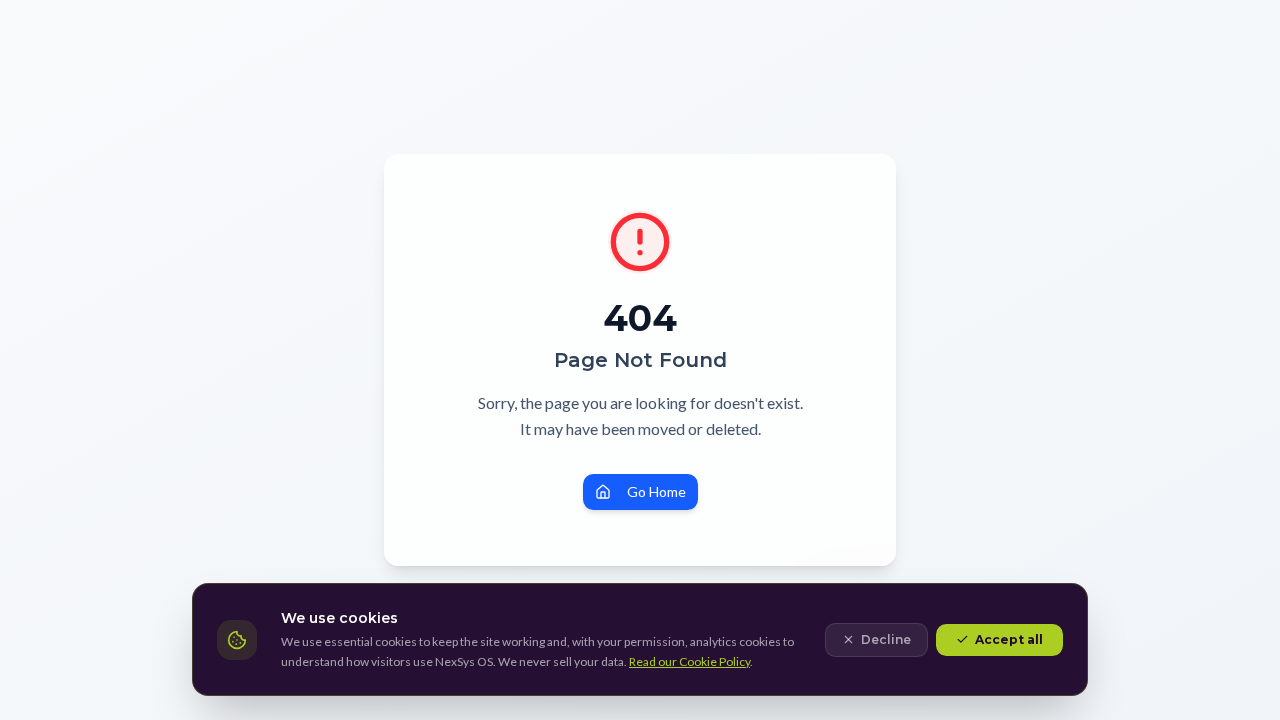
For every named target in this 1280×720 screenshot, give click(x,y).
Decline (886, 639)
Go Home (656, 491)
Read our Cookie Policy (689, 661)
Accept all (1009, 639)
